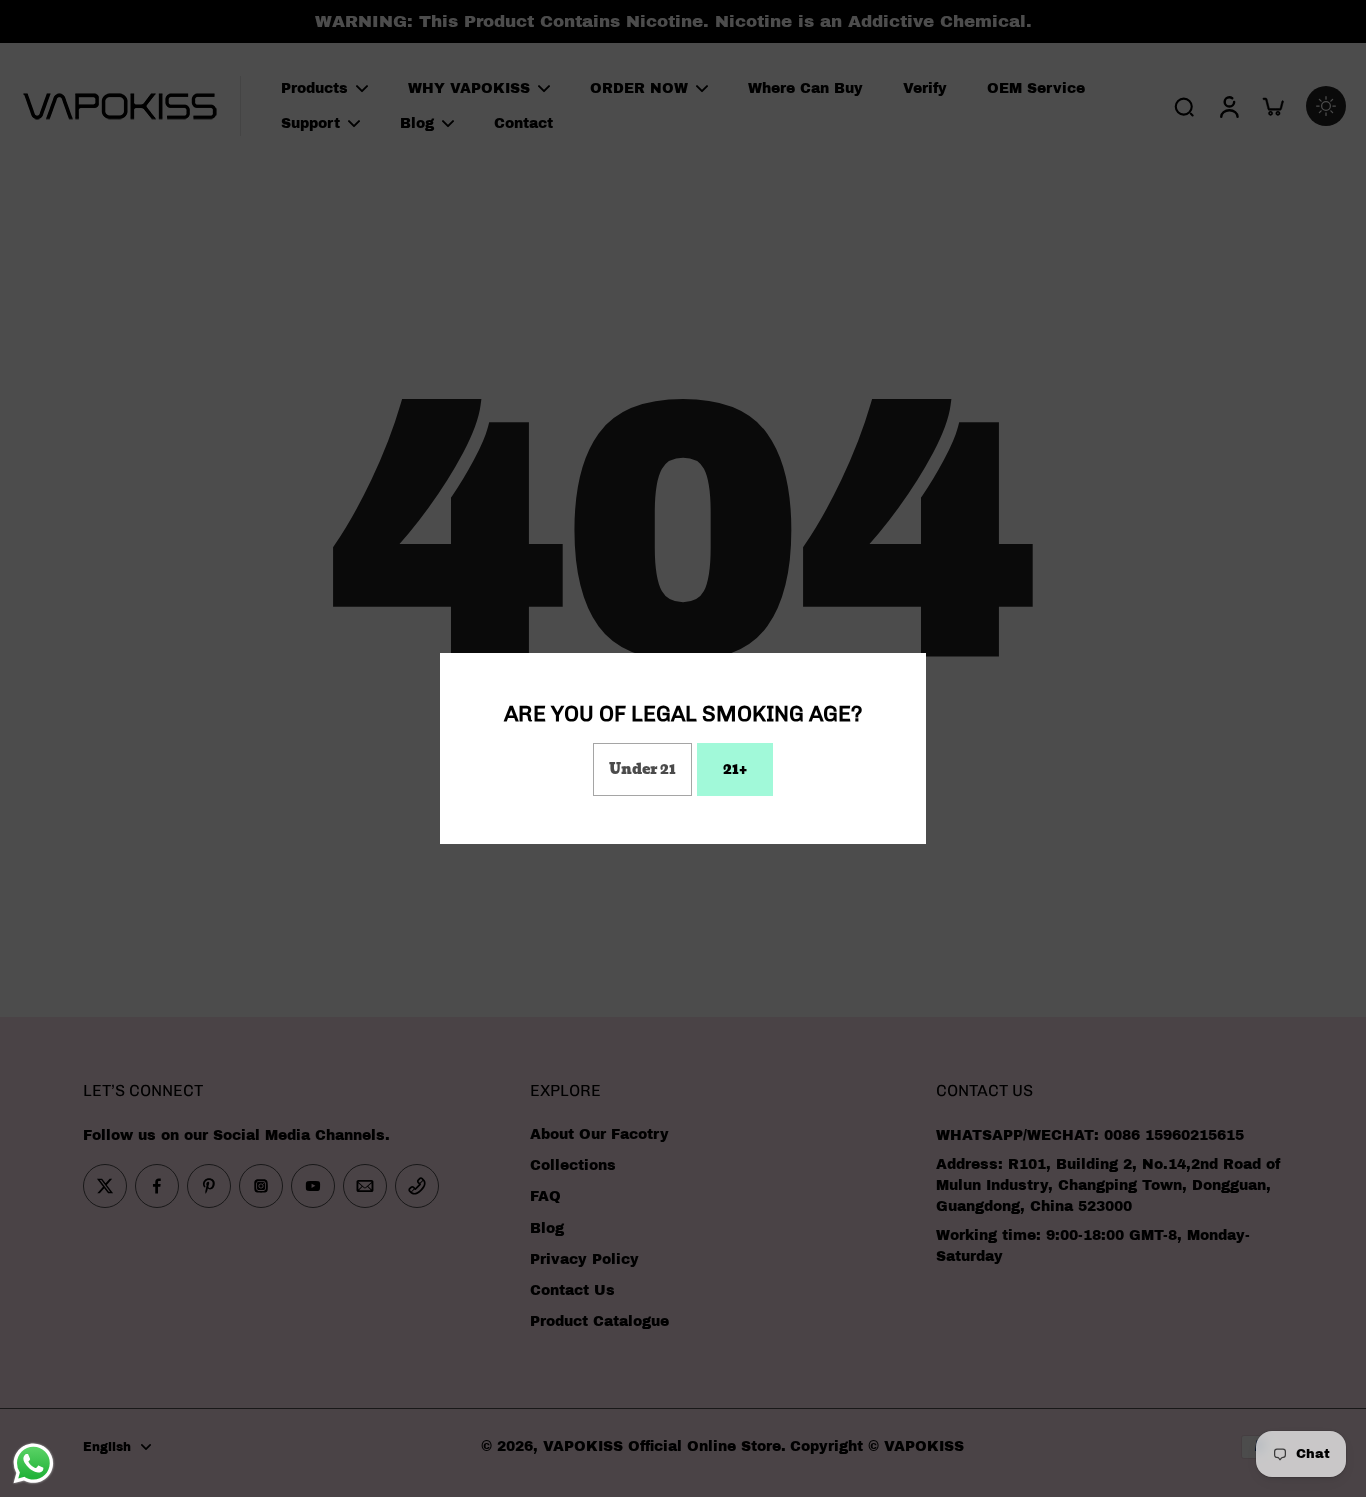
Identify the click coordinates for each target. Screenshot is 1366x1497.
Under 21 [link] (642, 769)
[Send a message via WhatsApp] (33, 1463)
